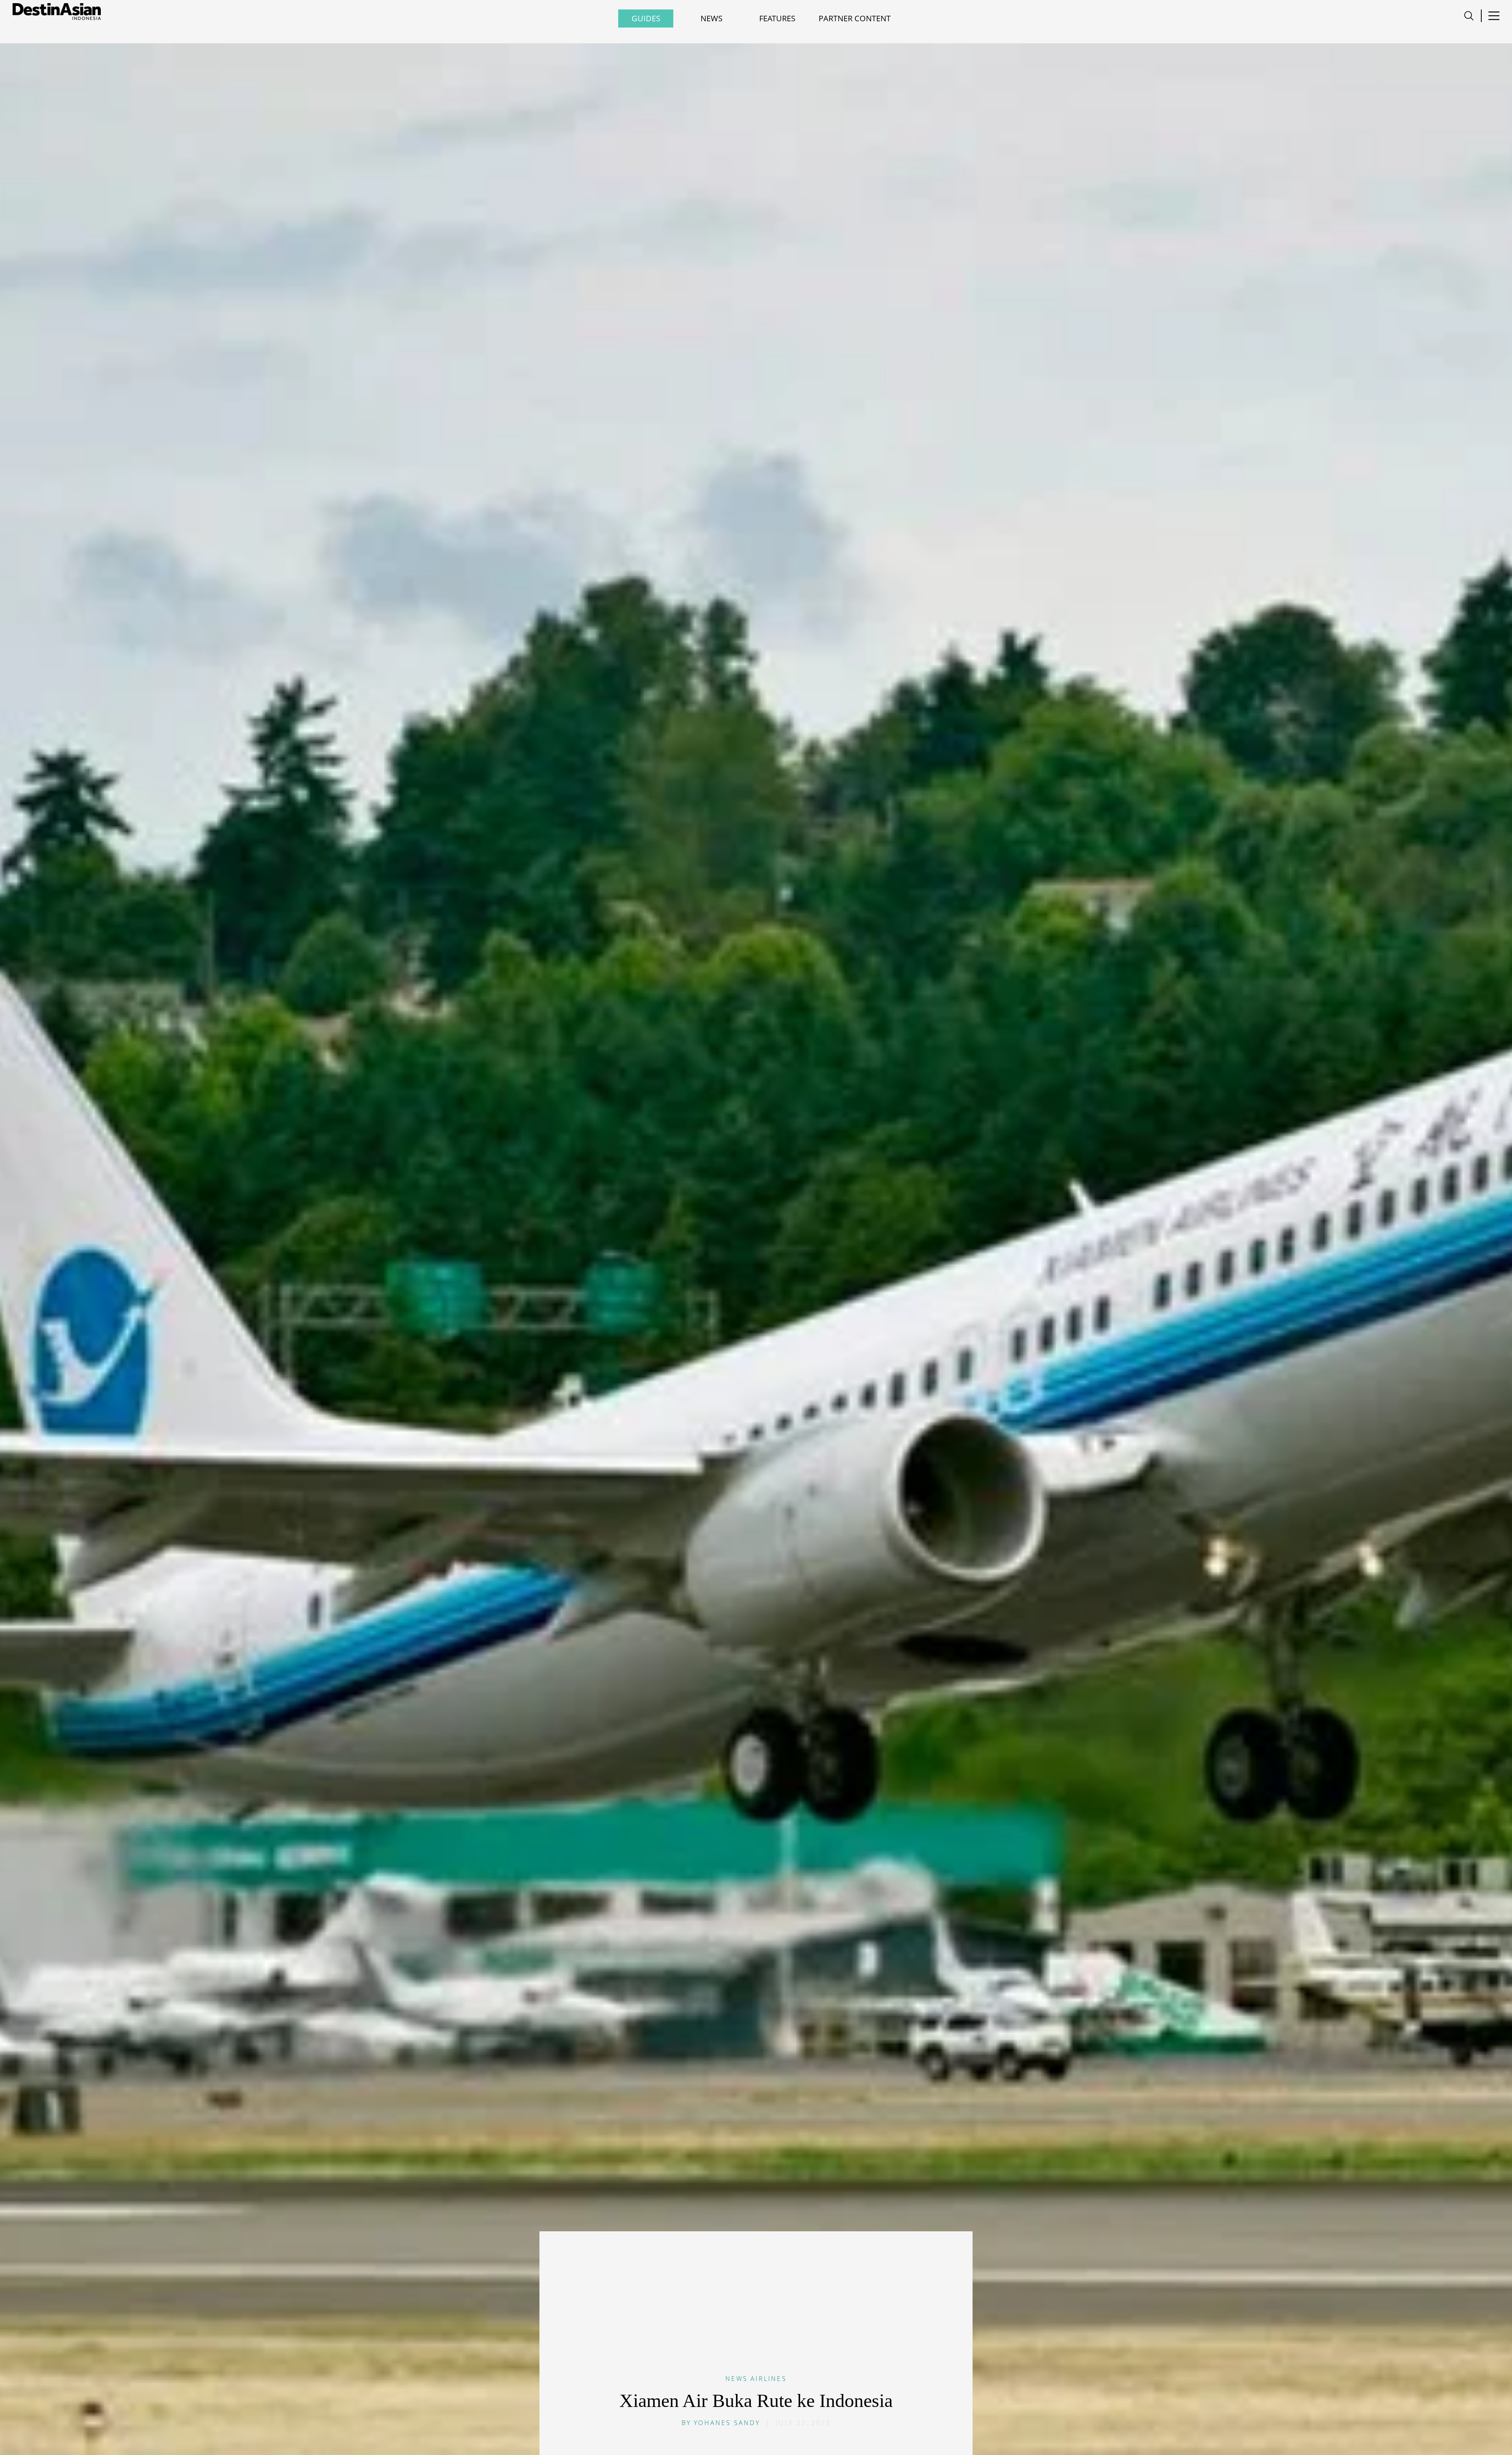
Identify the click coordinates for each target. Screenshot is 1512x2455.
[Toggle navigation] (1469, 16)
